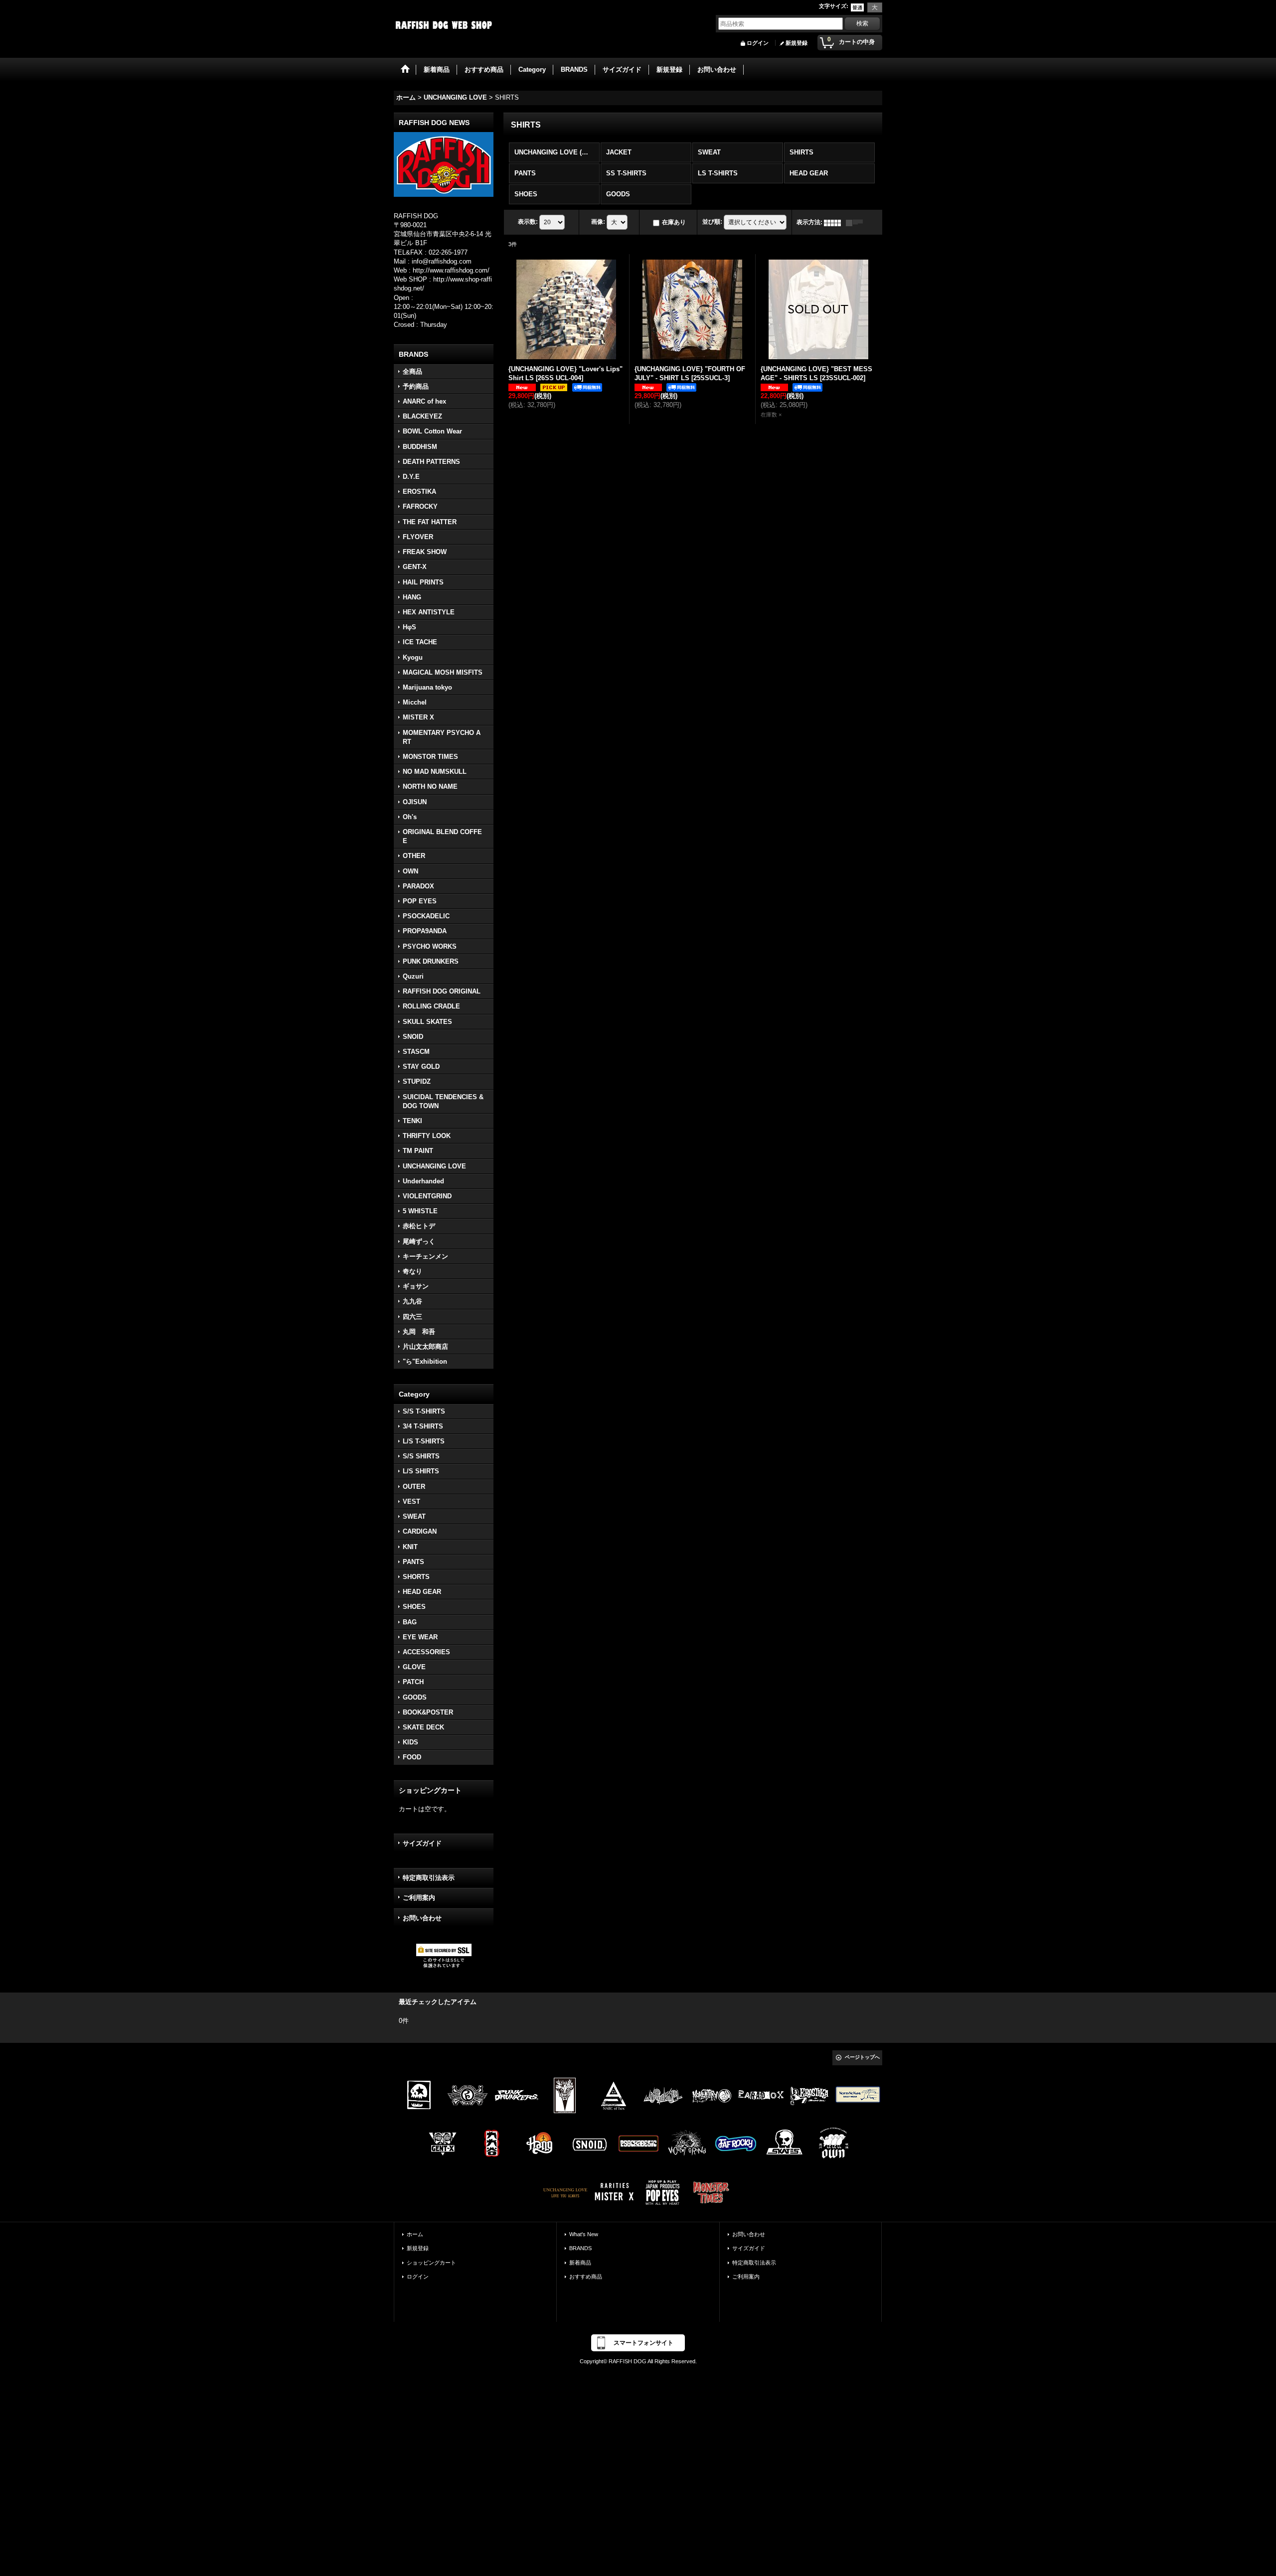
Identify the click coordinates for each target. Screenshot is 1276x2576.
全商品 (412, 371)
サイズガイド (422, 1843)
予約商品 (416, 386)
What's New (584, 2234)
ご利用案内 (419, 1898)
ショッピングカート (431, 2263)
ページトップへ (862, 2057)
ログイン (758, 43)
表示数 (528, 222)
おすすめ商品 (586, 2277)
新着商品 (580, 2263)
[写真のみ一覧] (835, 222)
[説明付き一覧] (857, 222)
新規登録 (797, 43)
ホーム (415, 2234)
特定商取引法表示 (429, 1878)
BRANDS (580, 2248)
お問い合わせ (422, 1918)
